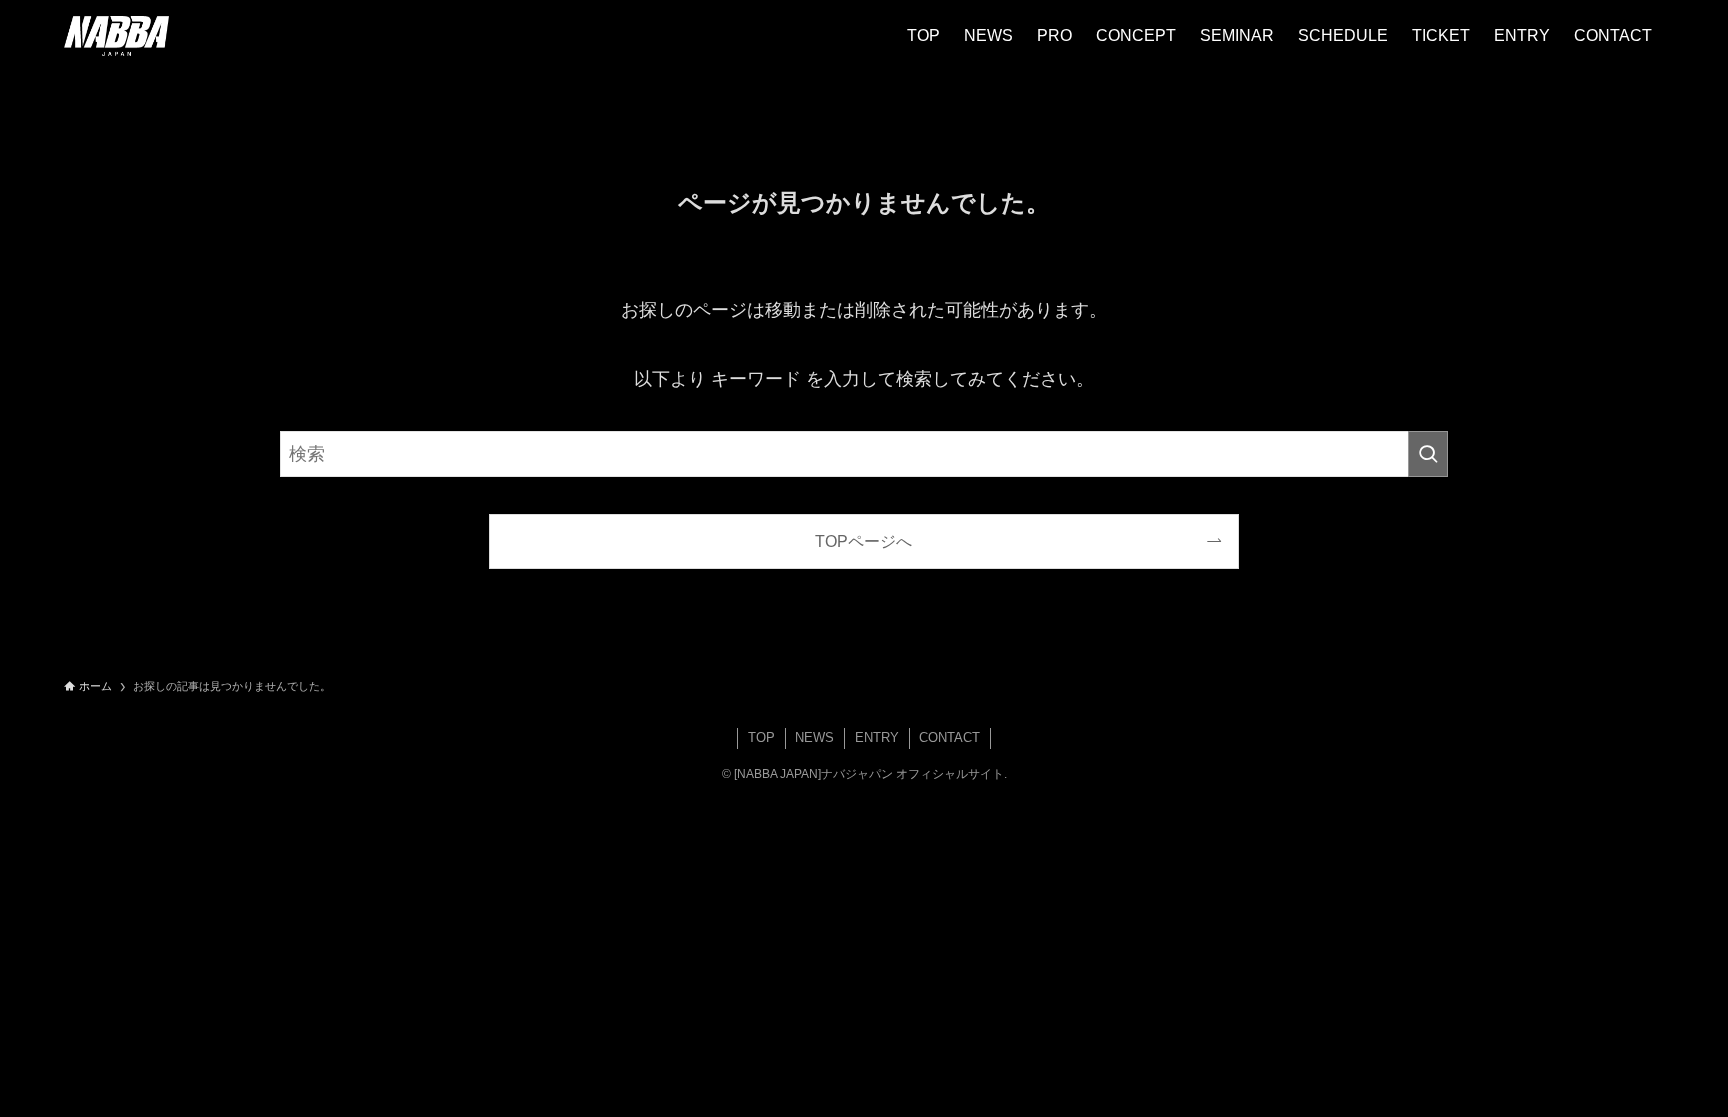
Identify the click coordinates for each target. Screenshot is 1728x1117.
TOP (761, 737)
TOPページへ (863, 541)
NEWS (814, 737)
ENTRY (877, 737)
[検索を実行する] (1428, 454)
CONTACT (949, 737)
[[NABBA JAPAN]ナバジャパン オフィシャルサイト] (116, 36)
